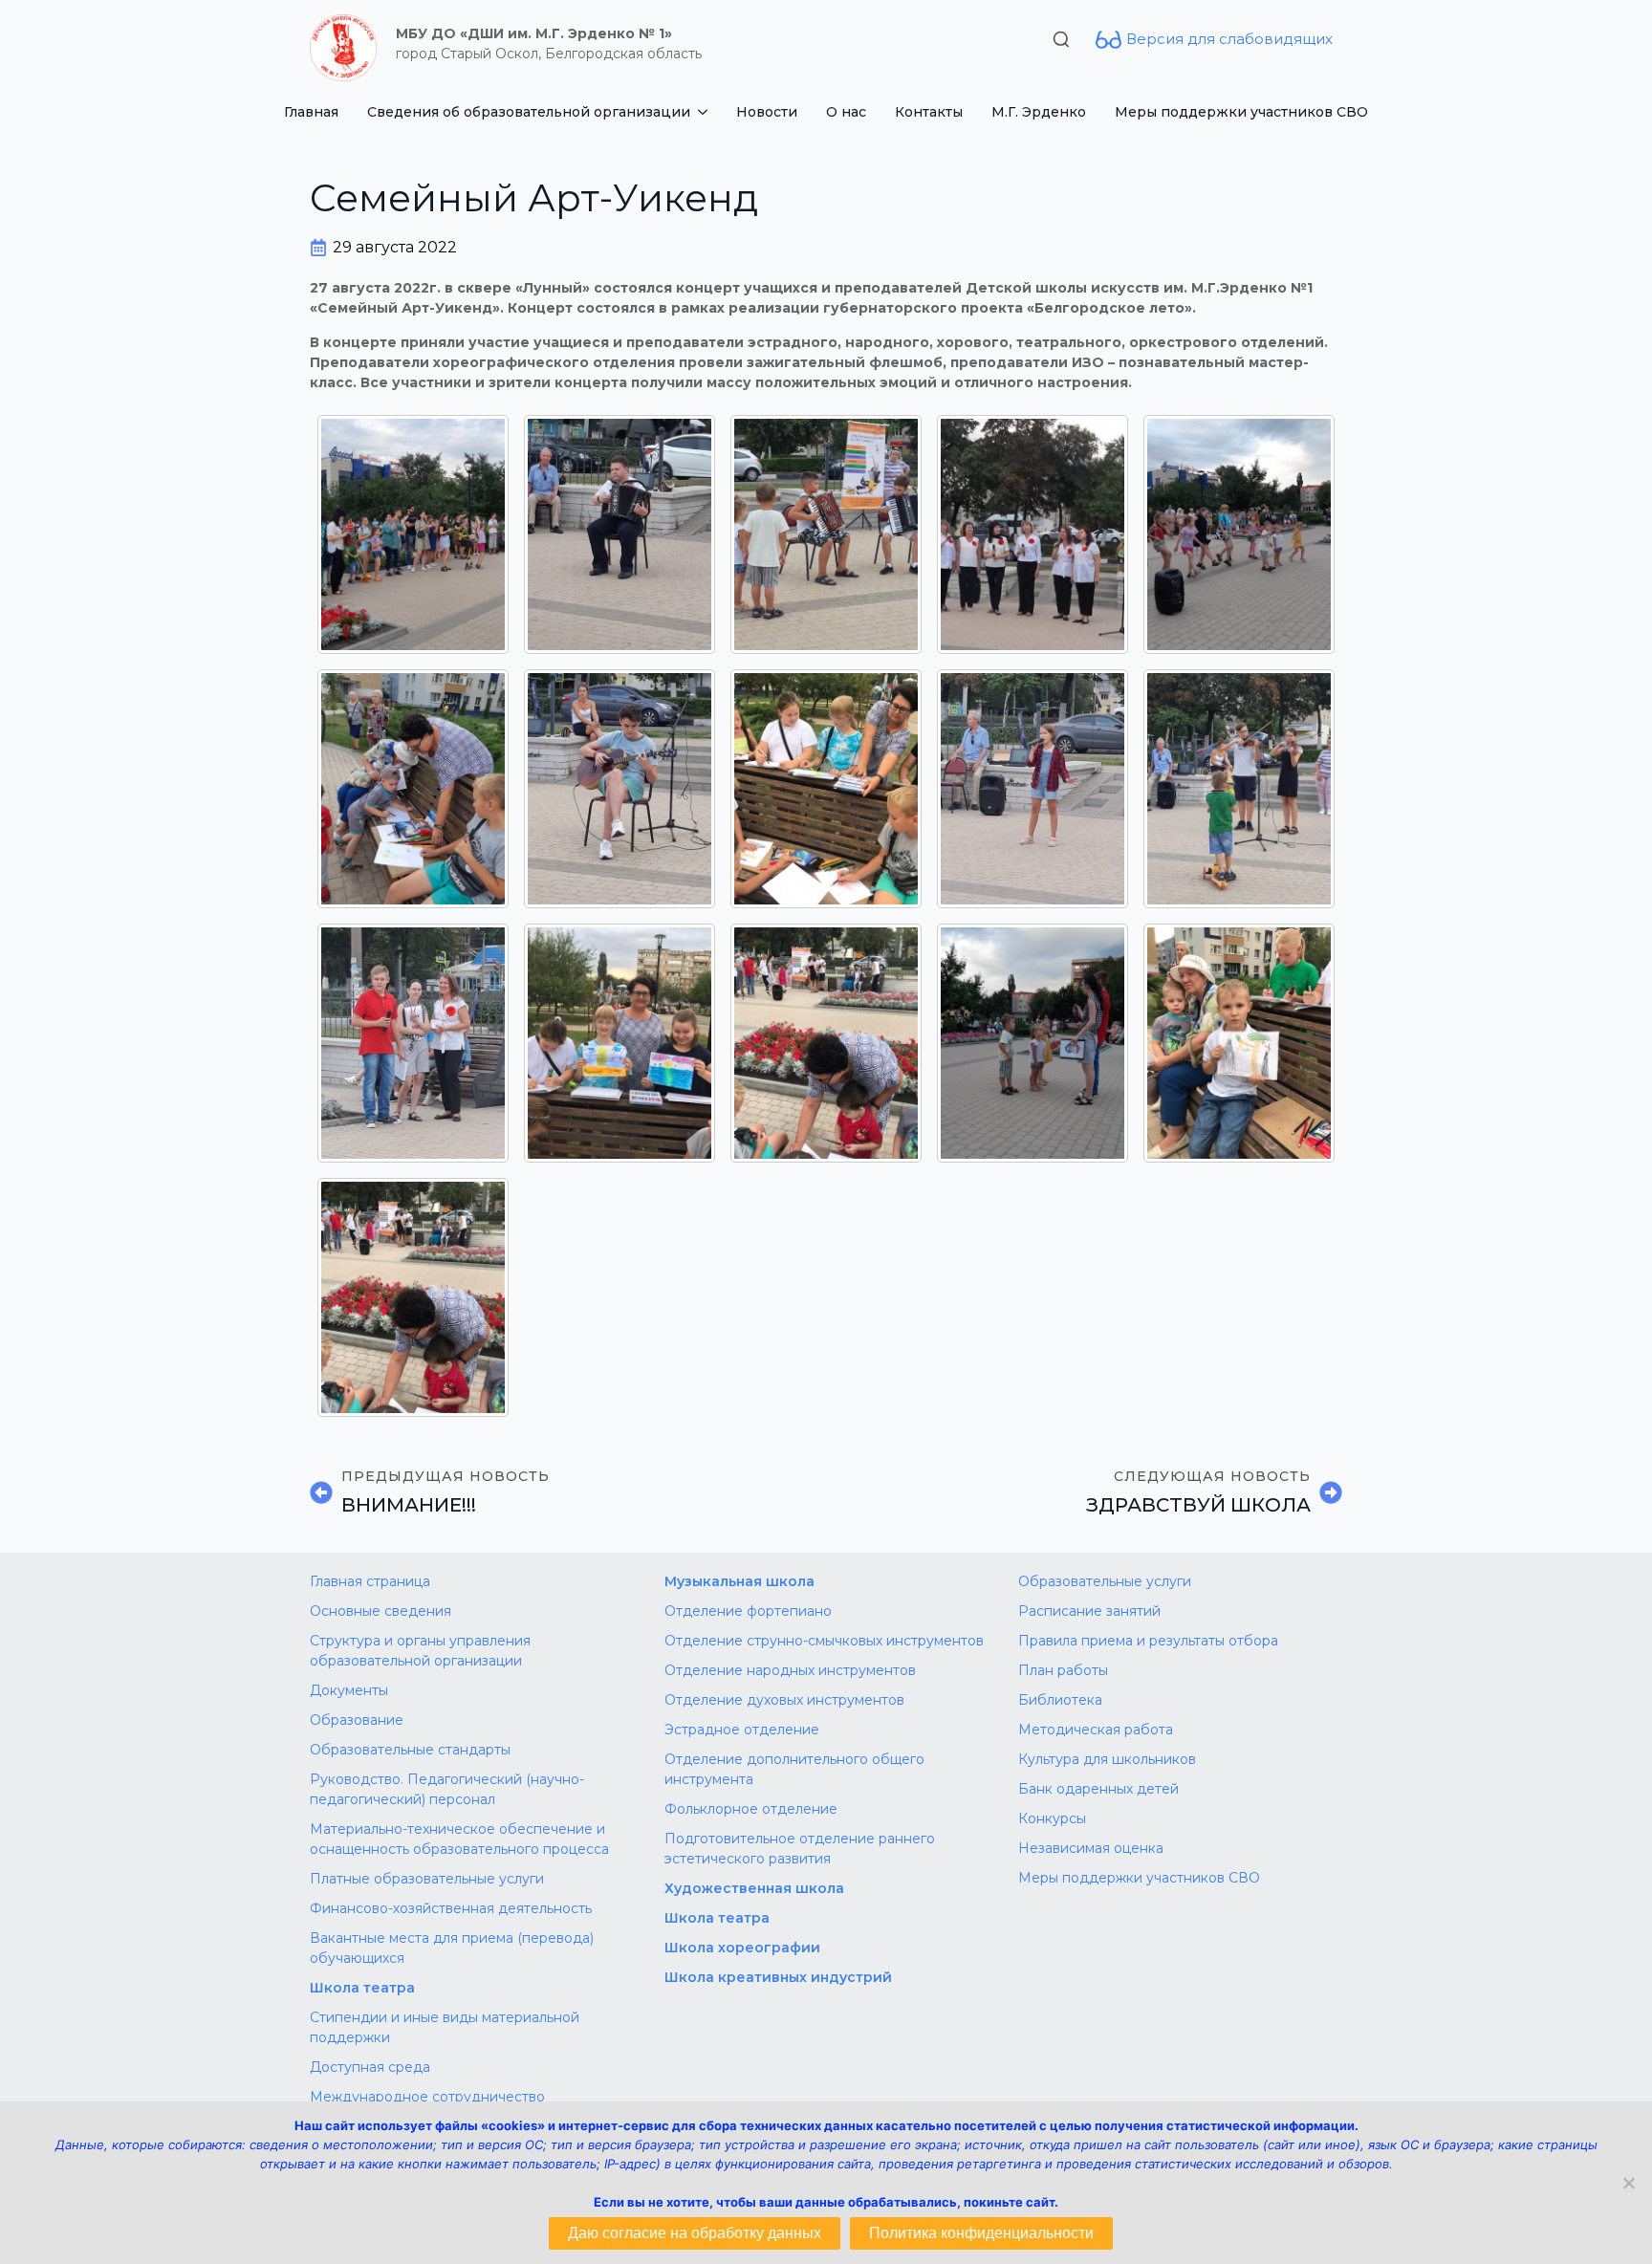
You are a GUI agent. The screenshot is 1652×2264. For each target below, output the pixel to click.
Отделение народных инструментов (790, 1670)
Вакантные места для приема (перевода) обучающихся (452, 1948)
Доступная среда (370, 2067)
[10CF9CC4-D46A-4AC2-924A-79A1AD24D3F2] (619, 534)
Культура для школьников (1107, 1759)
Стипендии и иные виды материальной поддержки (445, 2027)
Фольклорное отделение (751, 1809)
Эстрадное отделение (742, 1730)
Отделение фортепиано (748, 1611)
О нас (846, 112)
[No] (1628, 2183)
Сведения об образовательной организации (529, 112)
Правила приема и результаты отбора (1148, 1641)
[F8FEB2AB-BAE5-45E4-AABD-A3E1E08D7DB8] (413, 1297)
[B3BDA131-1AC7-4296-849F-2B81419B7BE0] (413, 789)
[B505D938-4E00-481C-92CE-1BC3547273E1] (1032, 789)
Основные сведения (380, 1611)
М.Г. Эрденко (1039, 112)
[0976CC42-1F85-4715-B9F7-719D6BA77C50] (413, 534)
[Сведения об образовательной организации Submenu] (706, 112)
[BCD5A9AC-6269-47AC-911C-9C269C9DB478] (1239, 789)
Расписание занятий (1089, 1611)
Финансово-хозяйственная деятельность (451, 1908)
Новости (767, 112)
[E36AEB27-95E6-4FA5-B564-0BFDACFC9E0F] (826, 1043)
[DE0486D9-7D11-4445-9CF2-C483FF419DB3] (619, 1043)
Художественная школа (754, 1888)
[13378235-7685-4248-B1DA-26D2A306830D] (826, 534)
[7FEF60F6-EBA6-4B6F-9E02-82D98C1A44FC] (1239, 534)
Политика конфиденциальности (981, 2233)
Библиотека (1060, 1700)
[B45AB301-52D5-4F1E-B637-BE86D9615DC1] (826, 789)
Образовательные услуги (1105, 1581)
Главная (311, 112)
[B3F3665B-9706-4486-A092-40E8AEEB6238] (619, 789)
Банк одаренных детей (1098, 1789)
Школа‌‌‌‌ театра (717, 1918)
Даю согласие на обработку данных (695, 2233)
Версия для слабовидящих (1229, 39)
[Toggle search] (1061, 39)
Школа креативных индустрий (778, 1977)
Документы (349, 1690)
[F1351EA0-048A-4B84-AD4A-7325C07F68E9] (1239, 1043)
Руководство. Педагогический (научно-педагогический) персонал (447, 1789)
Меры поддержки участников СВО (1241, 112)
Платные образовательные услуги (427, 1879)
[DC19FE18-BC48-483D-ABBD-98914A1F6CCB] (413, 1043)
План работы (1063, 1670)
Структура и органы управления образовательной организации (420, 1651)
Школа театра (362, 1988)
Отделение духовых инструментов (784, 1700)
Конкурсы (1052, 1818)
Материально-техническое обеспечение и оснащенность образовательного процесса (459, 1839)
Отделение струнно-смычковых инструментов (824, 1641)
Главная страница (370, 1581)
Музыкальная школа (739, 1581)
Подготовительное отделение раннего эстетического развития (800, 1849)
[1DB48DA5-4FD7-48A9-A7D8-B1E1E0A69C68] (1032, 534)
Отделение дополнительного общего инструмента (794, 1769)
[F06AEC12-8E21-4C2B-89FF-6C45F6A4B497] (1032, 1043)
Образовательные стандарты (410, 1750)
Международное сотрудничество (427, 2097)
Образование (357, 1720)
